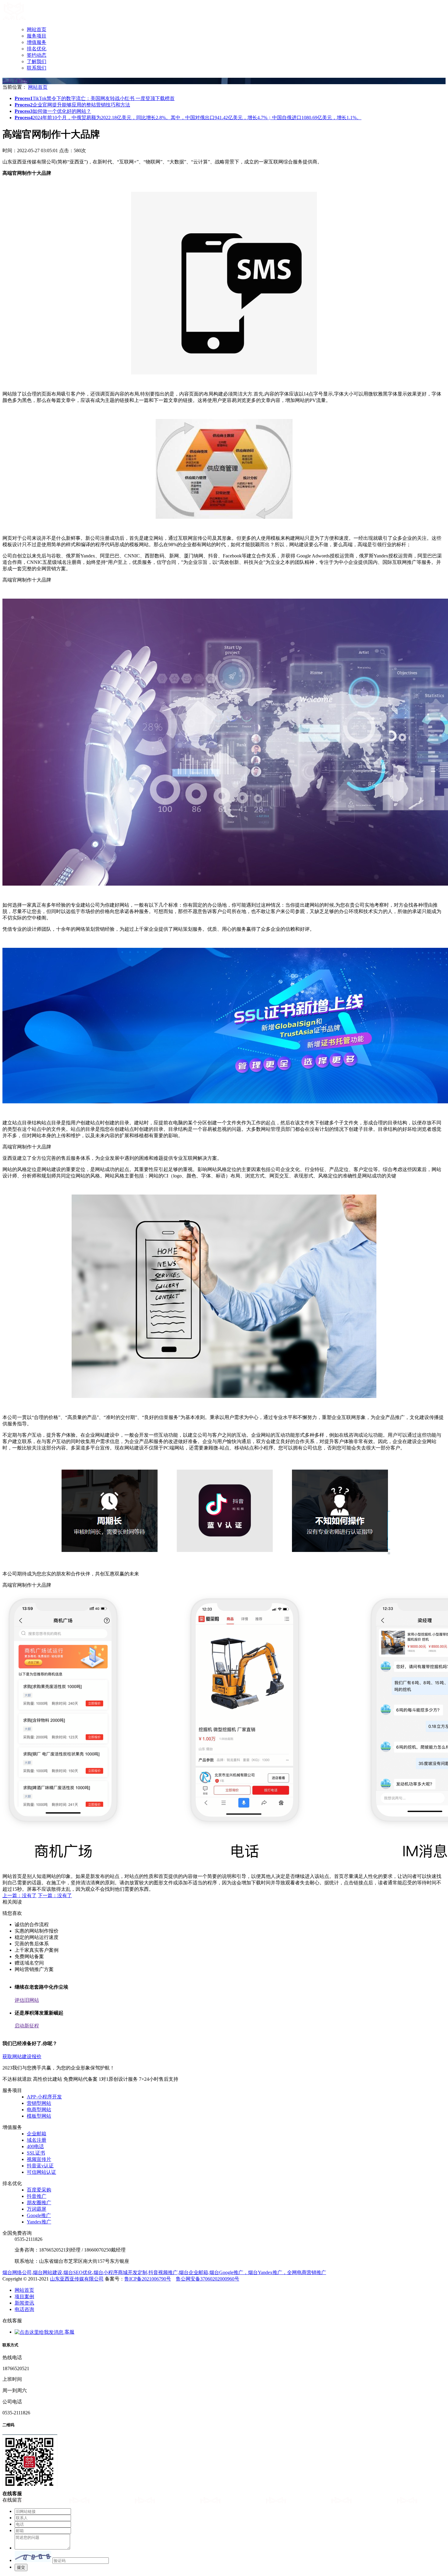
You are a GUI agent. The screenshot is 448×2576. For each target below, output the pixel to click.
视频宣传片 (39, 2159)
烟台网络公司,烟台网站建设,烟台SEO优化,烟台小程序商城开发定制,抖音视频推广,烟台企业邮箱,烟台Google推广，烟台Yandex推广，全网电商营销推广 (164, 2272)
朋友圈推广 (39, 2203)
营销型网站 (39, 2103)
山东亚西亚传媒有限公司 (77, 2279)
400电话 (35, 2146)
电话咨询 (24, 2309)
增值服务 (37, 42)
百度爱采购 (39, 2190)
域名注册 (37, 2140)
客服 (69, 2332)
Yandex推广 (39, 2222)
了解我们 (37, 61)
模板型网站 (39, 2116)
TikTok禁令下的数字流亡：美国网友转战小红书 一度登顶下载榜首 (95, 98)
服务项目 (37, 36)
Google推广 (39, 2215)
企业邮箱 (37, 2134)
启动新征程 (27, 2026)
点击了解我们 (17, 81)
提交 (21, 2567)
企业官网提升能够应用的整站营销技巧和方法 (72, 105)
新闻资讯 (24, 2303)
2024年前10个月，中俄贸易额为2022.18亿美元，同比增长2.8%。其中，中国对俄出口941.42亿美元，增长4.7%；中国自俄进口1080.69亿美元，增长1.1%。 (188, 118)
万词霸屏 (37, 2209)
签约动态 (37, 55)
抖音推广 (37, 2196)
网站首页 (37, 29)
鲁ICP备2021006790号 (148, 2279)
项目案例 (24, 2297)
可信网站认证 (41, 2172)
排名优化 (37, 49)
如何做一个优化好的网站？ (53, 111)
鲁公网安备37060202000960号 (208, 2279)
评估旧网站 (27, 2000)
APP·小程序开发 (44, 2097)
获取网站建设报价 (22, 2057)
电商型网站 (39, 2110)
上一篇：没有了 (20, 1895)
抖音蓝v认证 (40, 2166)
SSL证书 (36, 2153)
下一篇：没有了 (55, 1895)
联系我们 (37, 68)
